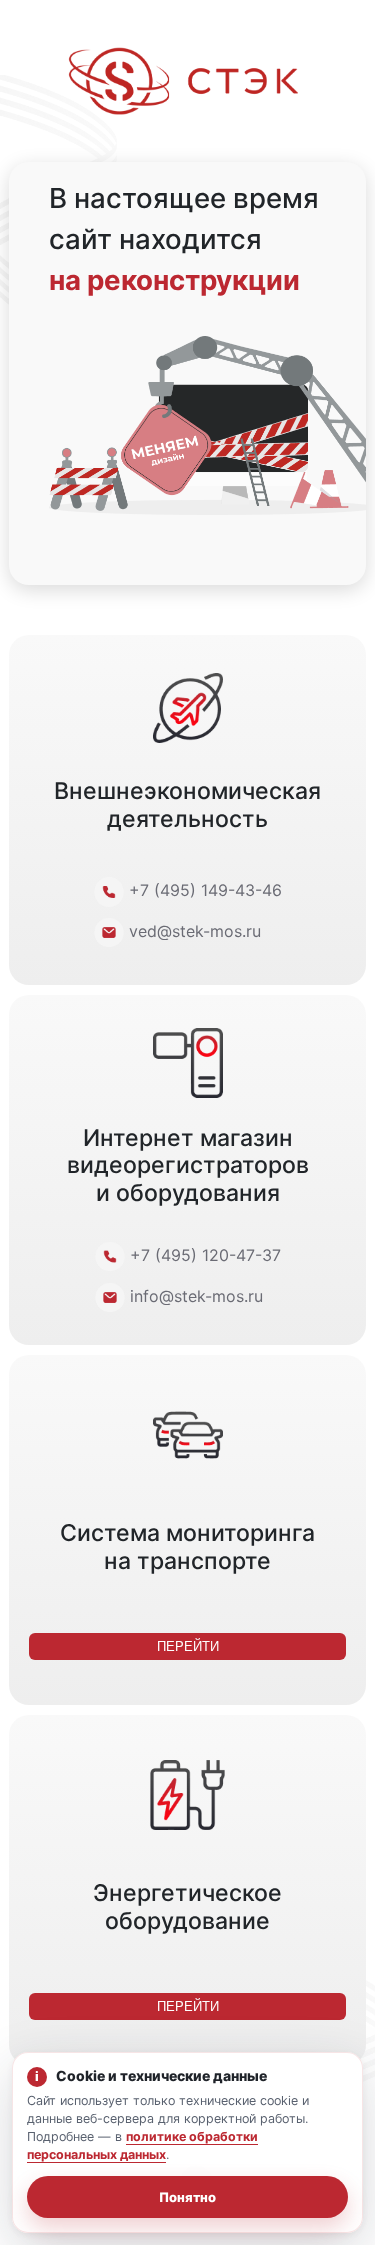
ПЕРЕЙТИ (188, 1646)
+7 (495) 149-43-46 (205, 890)
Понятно (187, 2197)
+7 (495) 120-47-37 (205, 1255)
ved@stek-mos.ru (195, 931)
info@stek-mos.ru (196, 1296)
